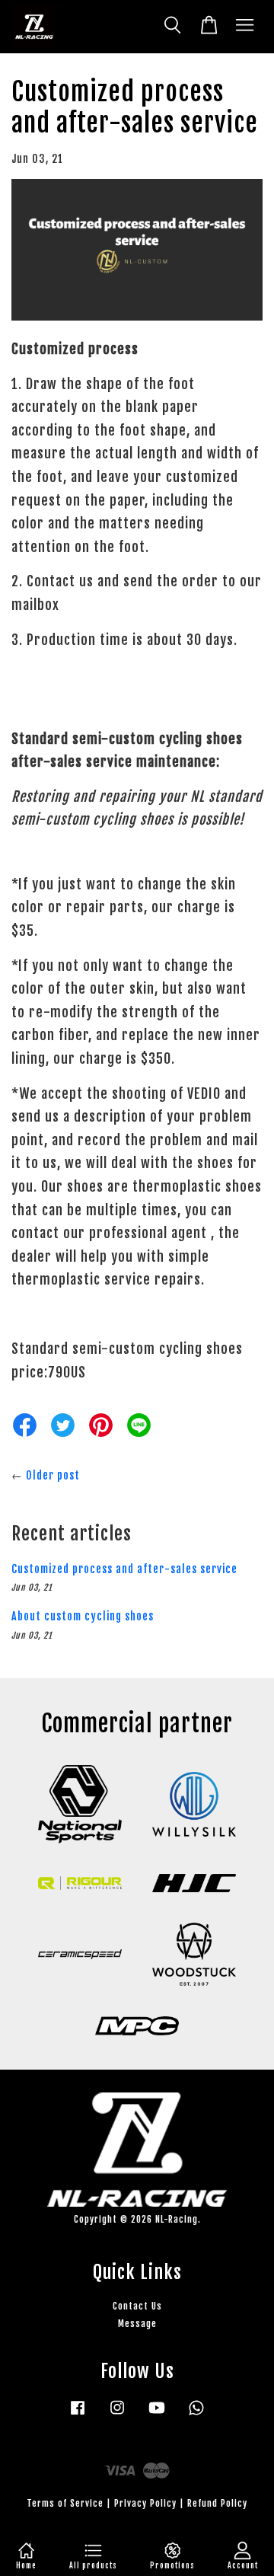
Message (137, 2324)
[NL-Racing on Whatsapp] (196, 2415)
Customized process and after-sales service (124, 1569)
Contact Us (137, 2306)
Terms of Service (65, 2503)
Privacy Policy (145, 2503)
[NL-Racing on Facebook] (78, 2415)
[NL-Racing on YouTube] (157, 2415)
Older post (53, 1475)
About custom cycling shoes (83, 1616)
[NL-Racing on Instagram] (117, 2415)
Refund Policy (217, 2503)
